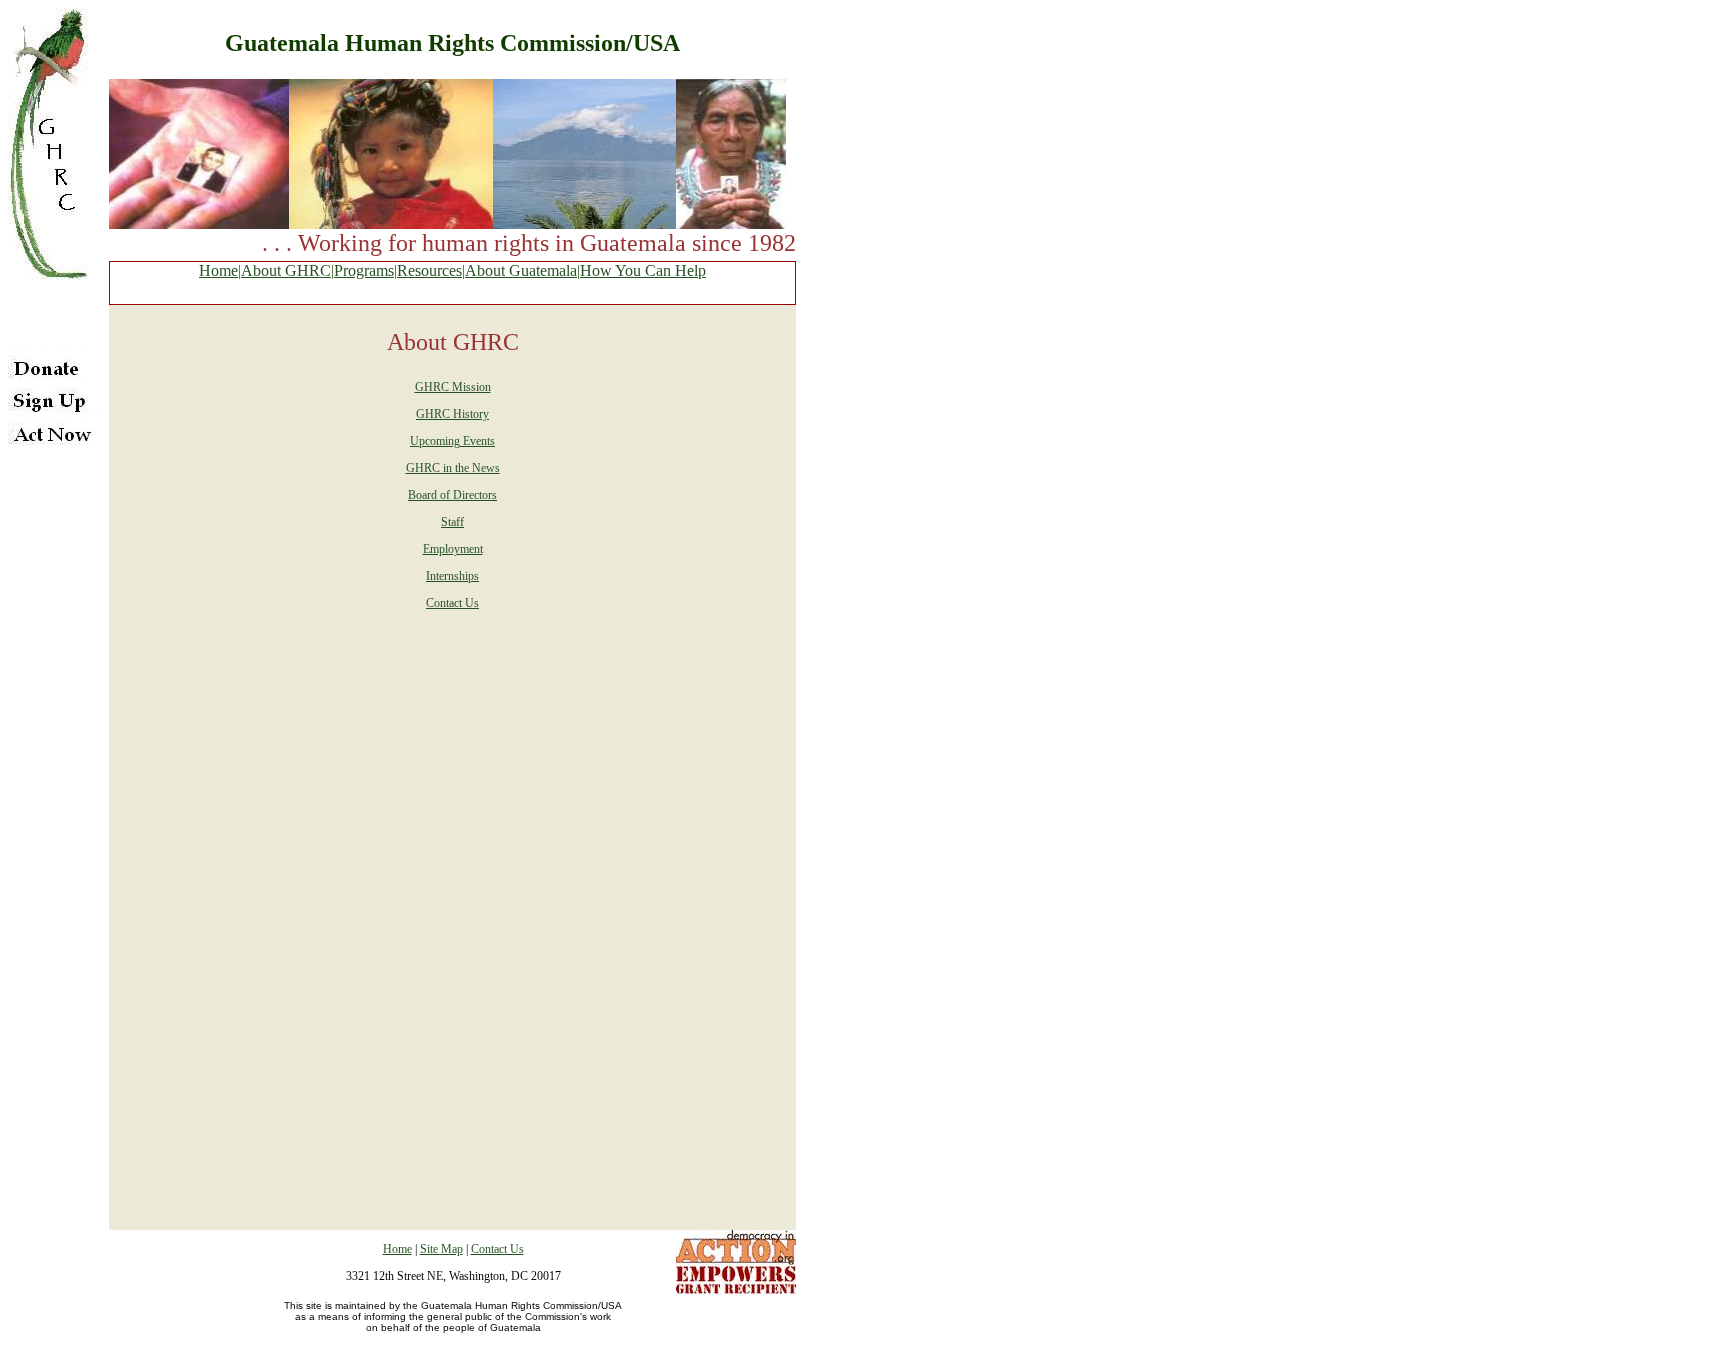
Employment (453, 549)
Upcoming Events (452, 441)
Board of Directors (452, 495)
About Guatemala (521, 270)
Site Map (441, 1249)
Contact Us (452, 603)
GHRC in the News (453, 468)
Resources (429, 270)
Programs (364, 270)
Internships (452, 576)
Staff (452, 522)
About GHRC (286, 270)
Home (218, 270)
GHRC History (452, 414)
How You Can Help (643, 270)
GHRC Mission (453, 387)
